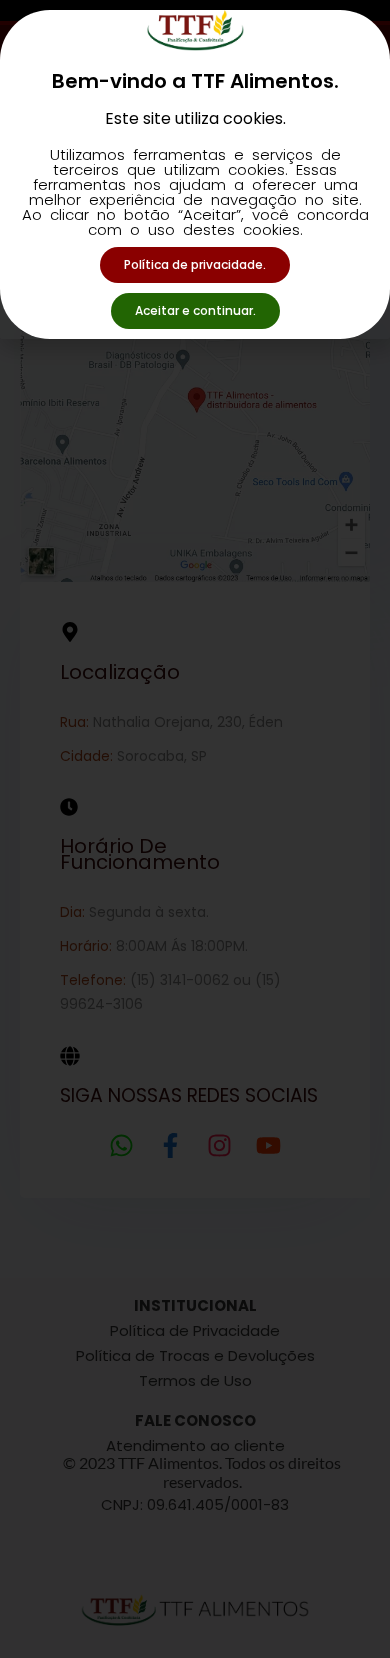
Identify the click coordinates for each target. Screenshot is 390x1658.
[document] (195, 829)
